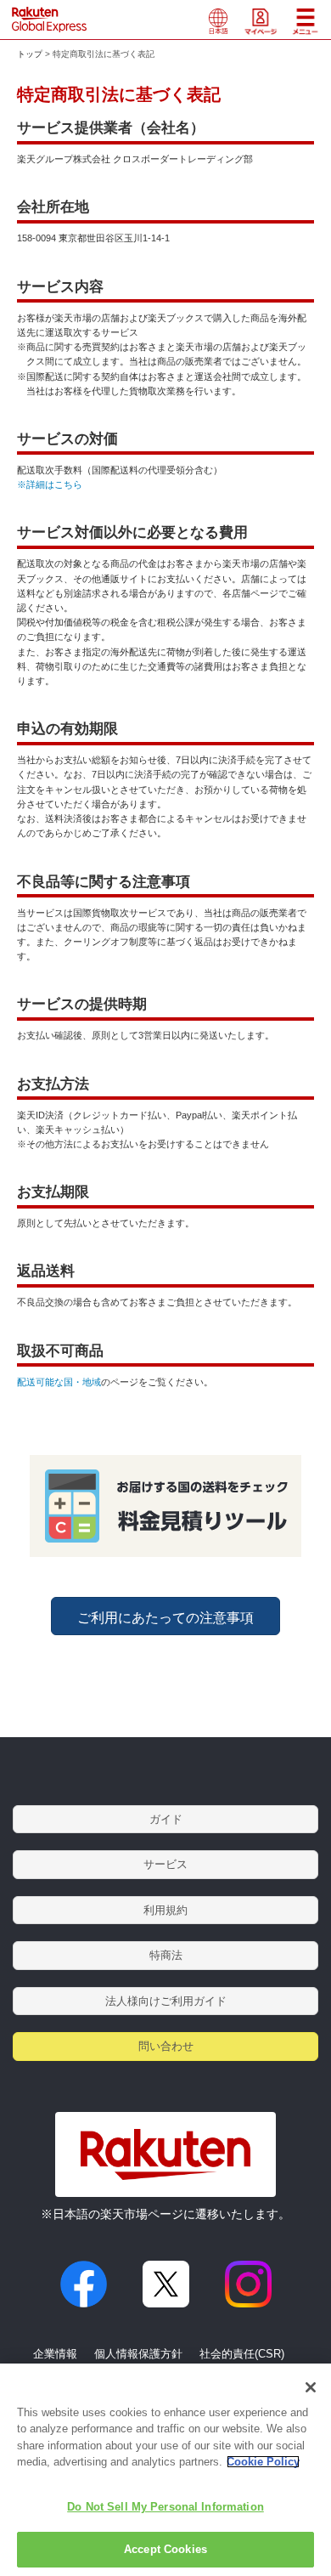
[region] (165, 2470)
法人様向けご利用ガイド (166, 2001)
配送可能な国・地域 (59, 1382)
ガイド (166, 1819)
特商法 (166, 1955)
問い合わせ (166, 2046)
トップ (30, 54)
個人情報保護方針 (138, 2354)
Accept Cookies (165, 2549)
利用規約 (165, 1910)
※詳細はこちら (50, 484)
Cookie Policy (263, 2462)
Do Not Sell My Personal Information (165, 2507)
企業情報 (55, 2354)
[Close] (311, 2387)
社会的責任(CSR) (242, 2354)
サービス (165, 1864)
